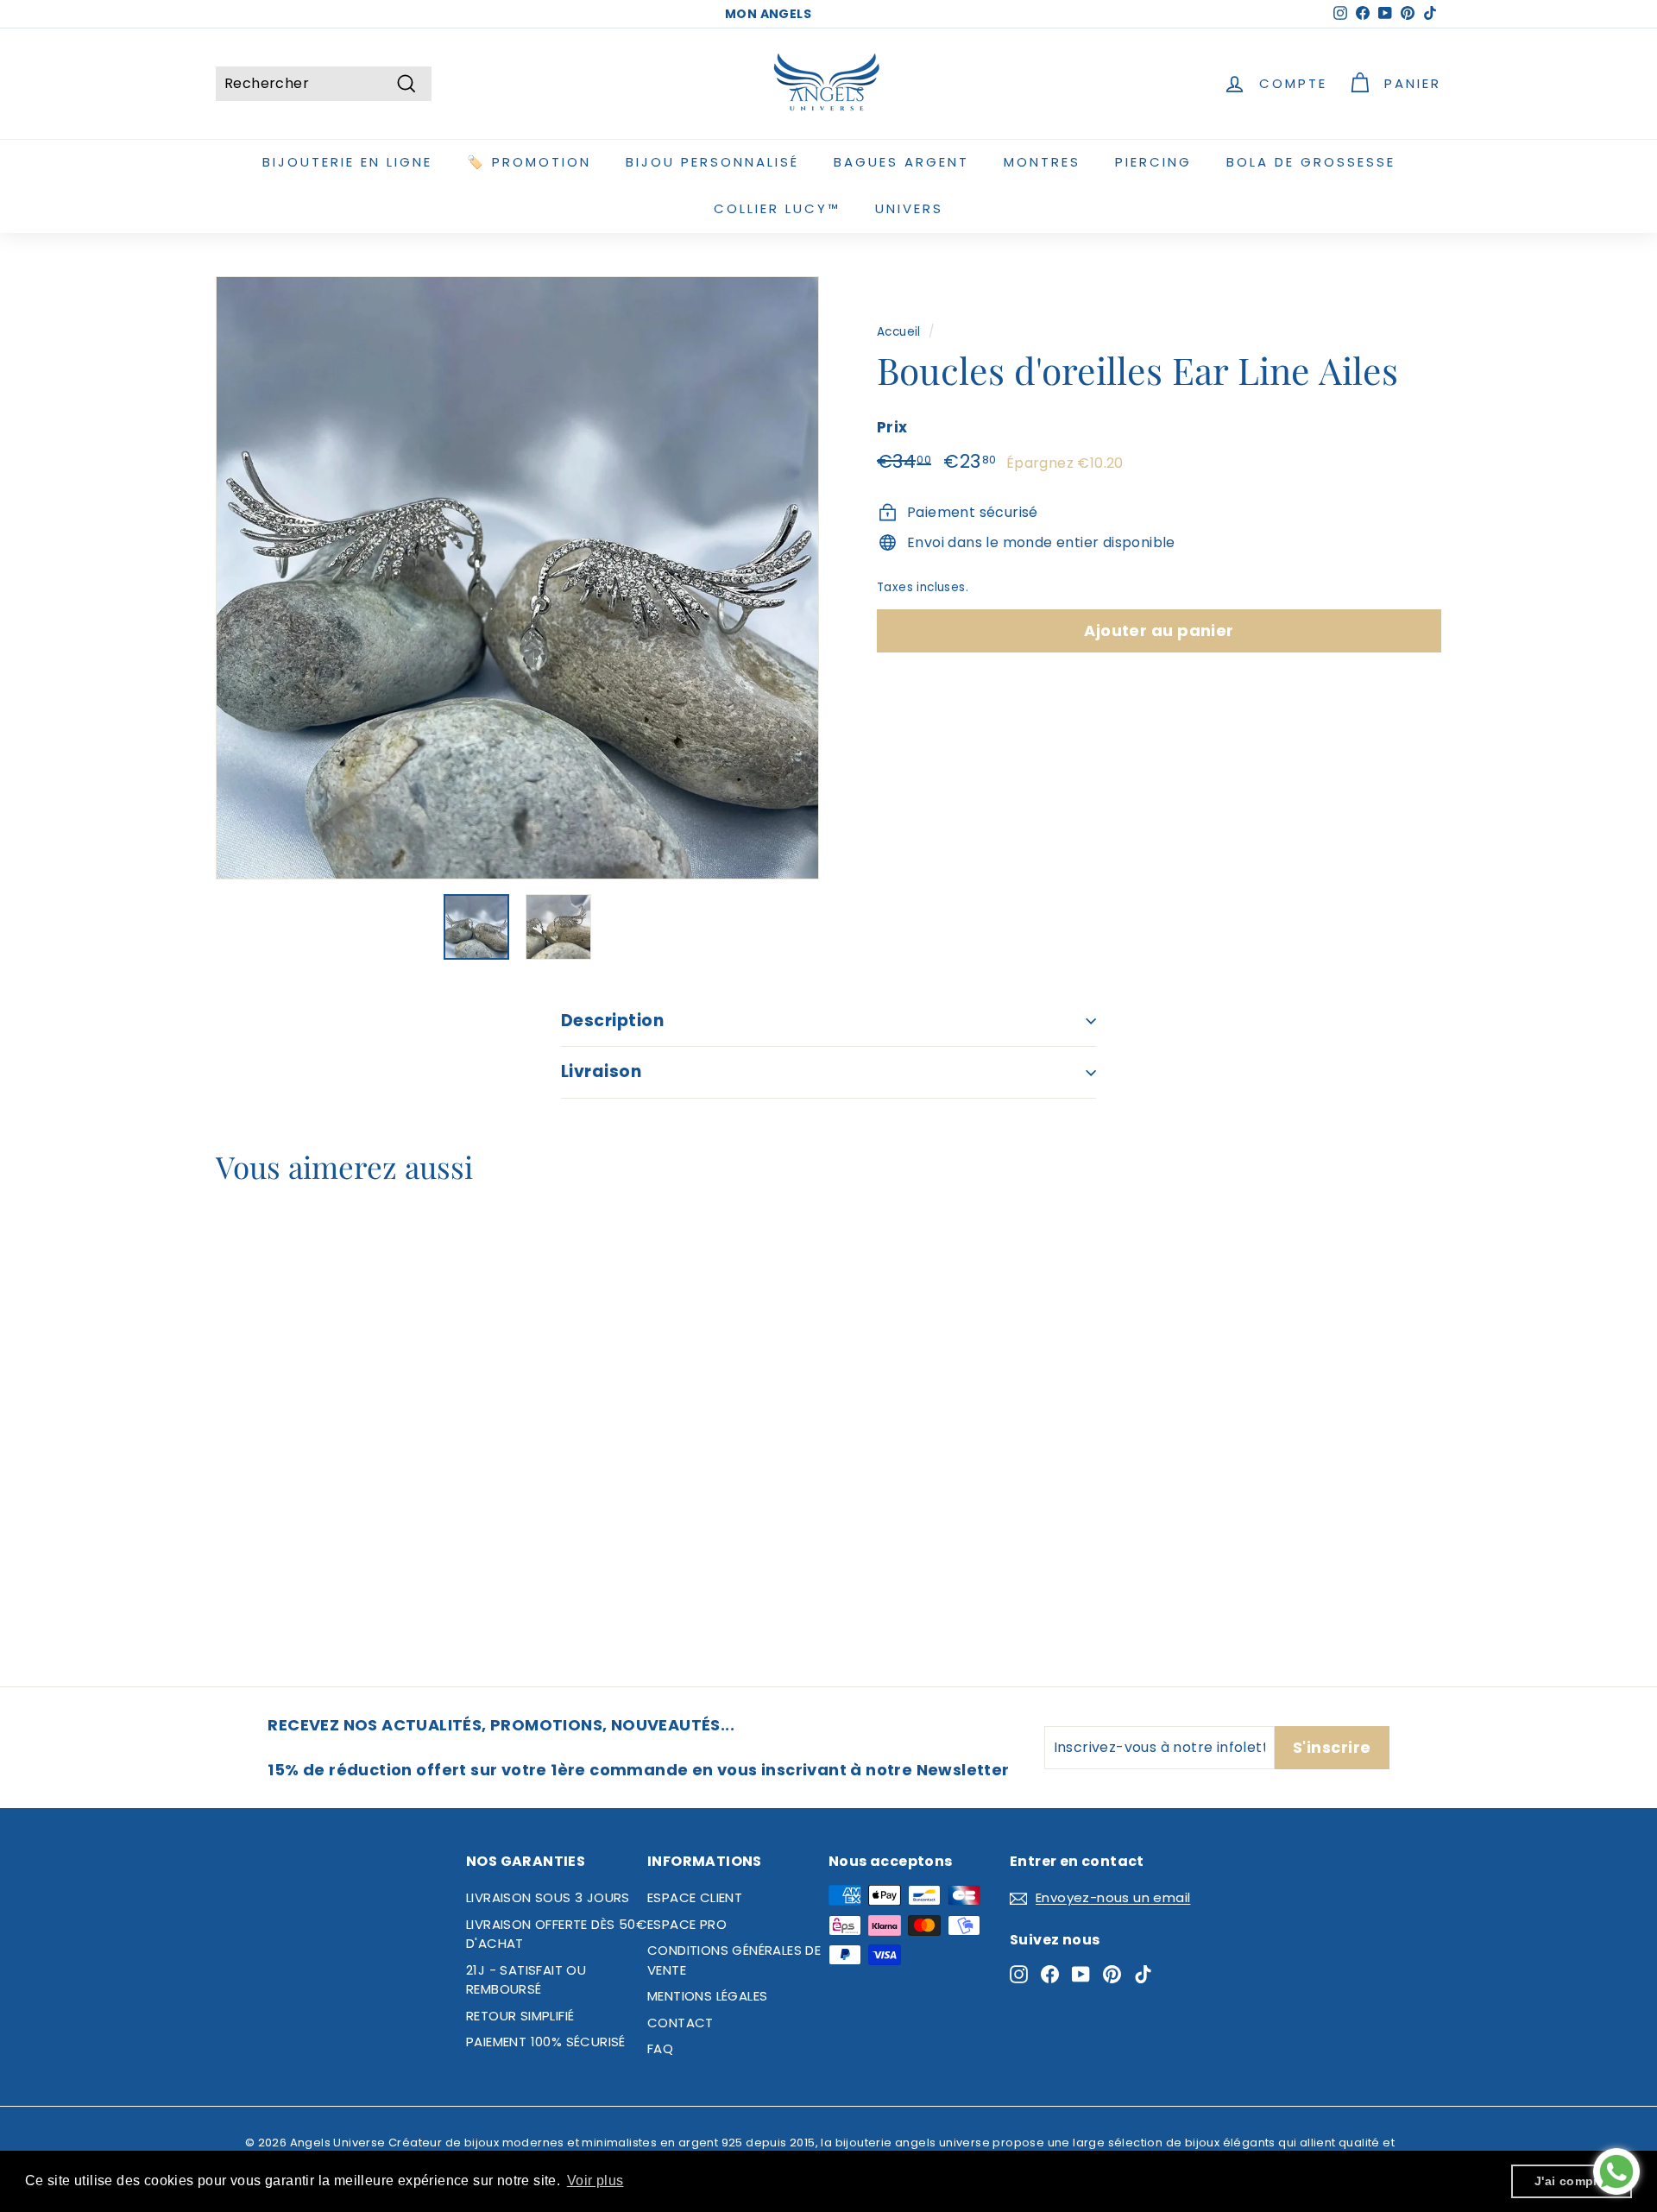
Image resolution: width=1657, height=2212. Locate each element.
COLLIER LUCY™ (777, 208)
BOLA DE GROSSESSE (1311, 162)
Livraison (601, 1071)
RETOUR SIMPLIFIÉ (520, 2016)
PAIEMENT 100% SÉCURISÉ (546, 2042)
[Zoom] (517, 578)
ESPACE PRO (687, 1924)
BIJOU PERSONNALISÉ (712, 162)
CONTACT (680, 2023)
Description (612, 1021)
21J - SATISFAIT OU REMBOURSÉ (526, 1980)
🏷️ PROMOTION (529, 162)
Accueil (899, 332)
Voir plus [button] (595, 2180)
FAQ (660, 2048)
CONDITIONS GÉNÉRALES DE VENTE (734, 1960)
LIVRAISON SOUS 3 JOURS (548, 1897)
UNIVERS (909, 208)
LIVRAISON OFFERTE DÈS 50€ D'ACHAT (556, 1934)
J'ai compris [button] (1572, 2181)
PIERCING (1153, 162)
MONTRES (1042, 162)
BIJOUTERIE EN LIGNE (347, 162)
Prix (892, 426)
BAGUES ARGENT (901, 162)
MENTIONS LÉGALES (707, 1996)
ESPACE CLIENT (695, 1897)
